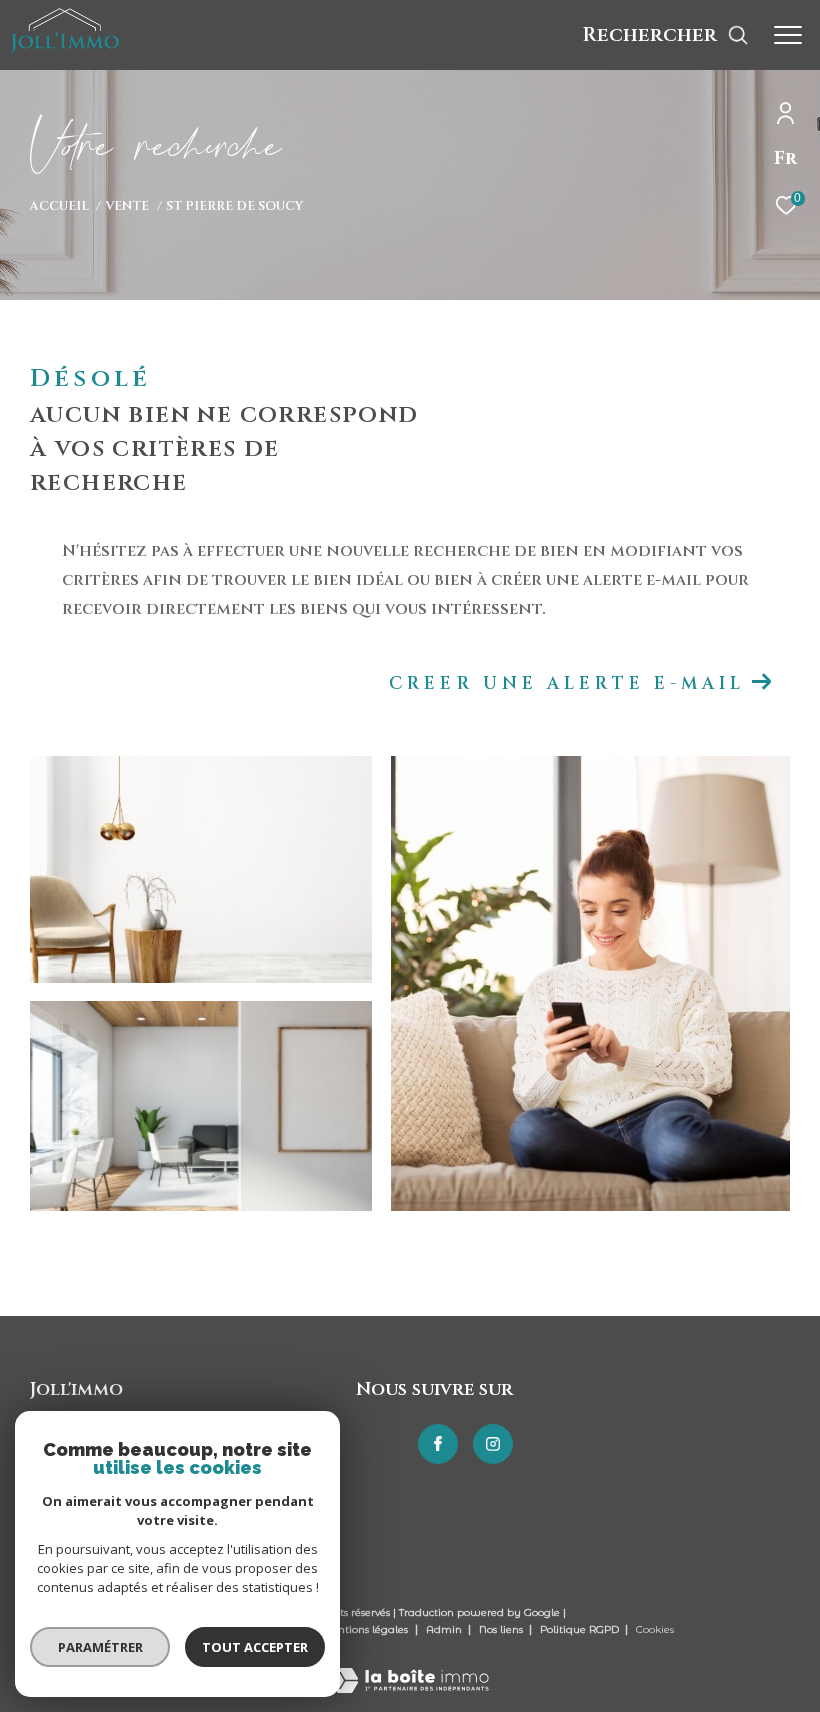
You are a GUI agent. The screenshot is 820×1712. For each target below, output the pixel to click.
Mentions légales (365, 1629)
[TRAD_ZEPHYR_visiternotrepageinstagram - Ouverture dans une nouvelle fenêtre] (493, 1444)
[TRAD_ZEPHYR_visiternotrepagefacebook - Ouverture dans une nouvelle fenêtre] (438, 1444)
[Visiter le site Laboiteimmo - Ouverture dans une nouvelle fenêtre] (409, 1667)
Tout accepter (255, 1647)
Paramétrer (100, 1647)
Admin (445, 1629)
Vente (127, 206)
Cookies (655, 1630)
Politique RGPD (579, 1629)
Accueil (59, 206)
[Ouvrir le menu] (788, 35)
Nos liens (502, 1629)
